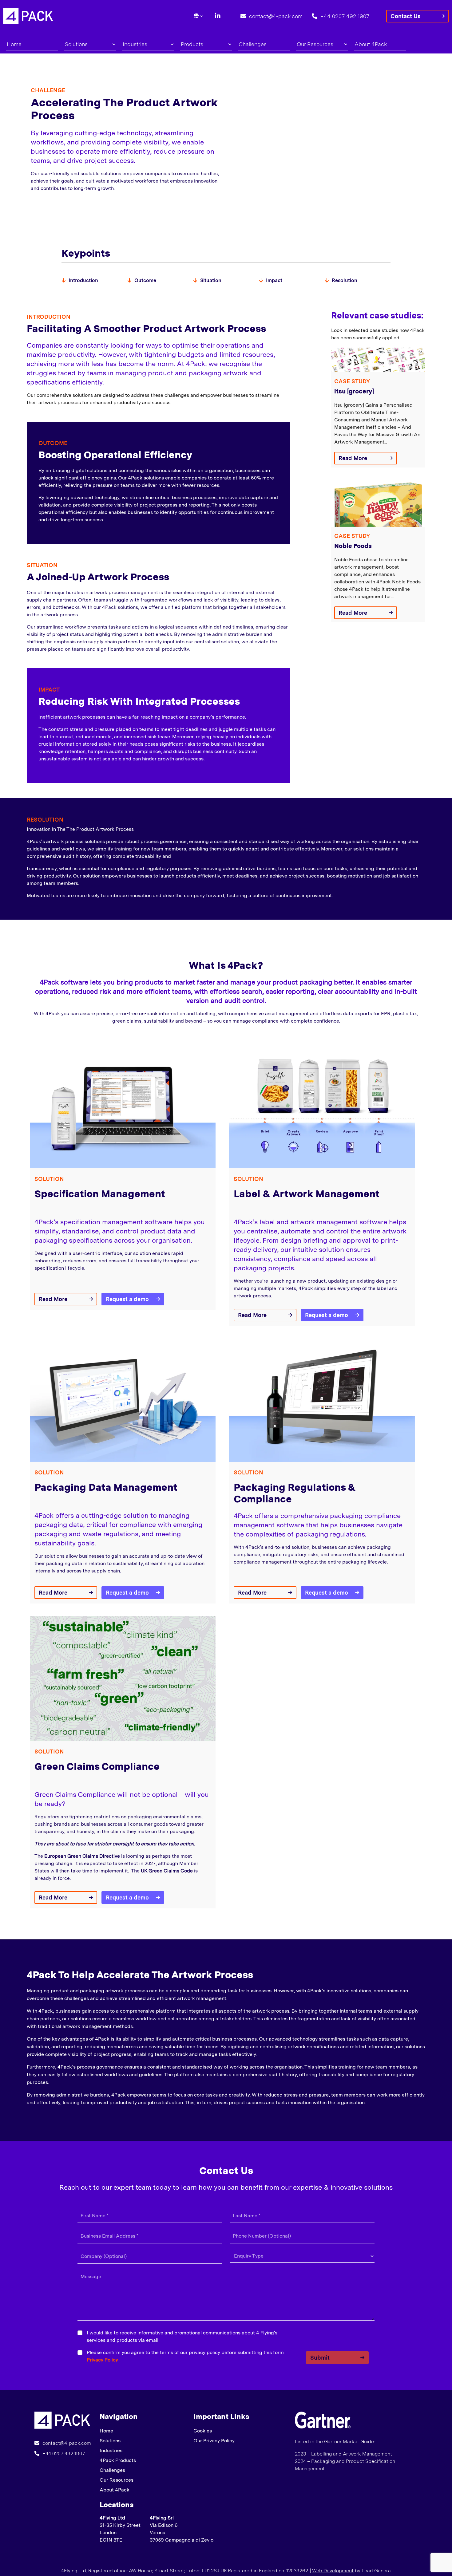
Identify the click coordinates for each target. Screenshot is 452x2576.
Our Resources (315, 44)
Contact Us (406, 16)
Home (14, 44)
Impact (274, 280)
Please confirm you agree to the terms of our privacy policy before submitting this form (185, 2356)
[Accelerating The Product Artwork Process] (62, 2420)
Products (192, 44)
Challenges (253, 44)
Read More (353, 458)
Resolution (345, 280)
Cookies (203, 2431)
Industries (135, 44)
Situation (211, 280)
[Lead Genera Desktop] (28, 16)
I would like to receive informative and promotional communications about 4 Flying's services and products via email (182, 2336)
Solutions (76, 44)
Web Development (333, 2571)
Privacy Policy (102, 2360)
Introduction (83, 280)
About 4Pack (371, 44)
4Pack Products (118, 2460)
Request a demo (127, 1299)
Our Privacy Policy (214, 2441)
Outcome (145, 280)
